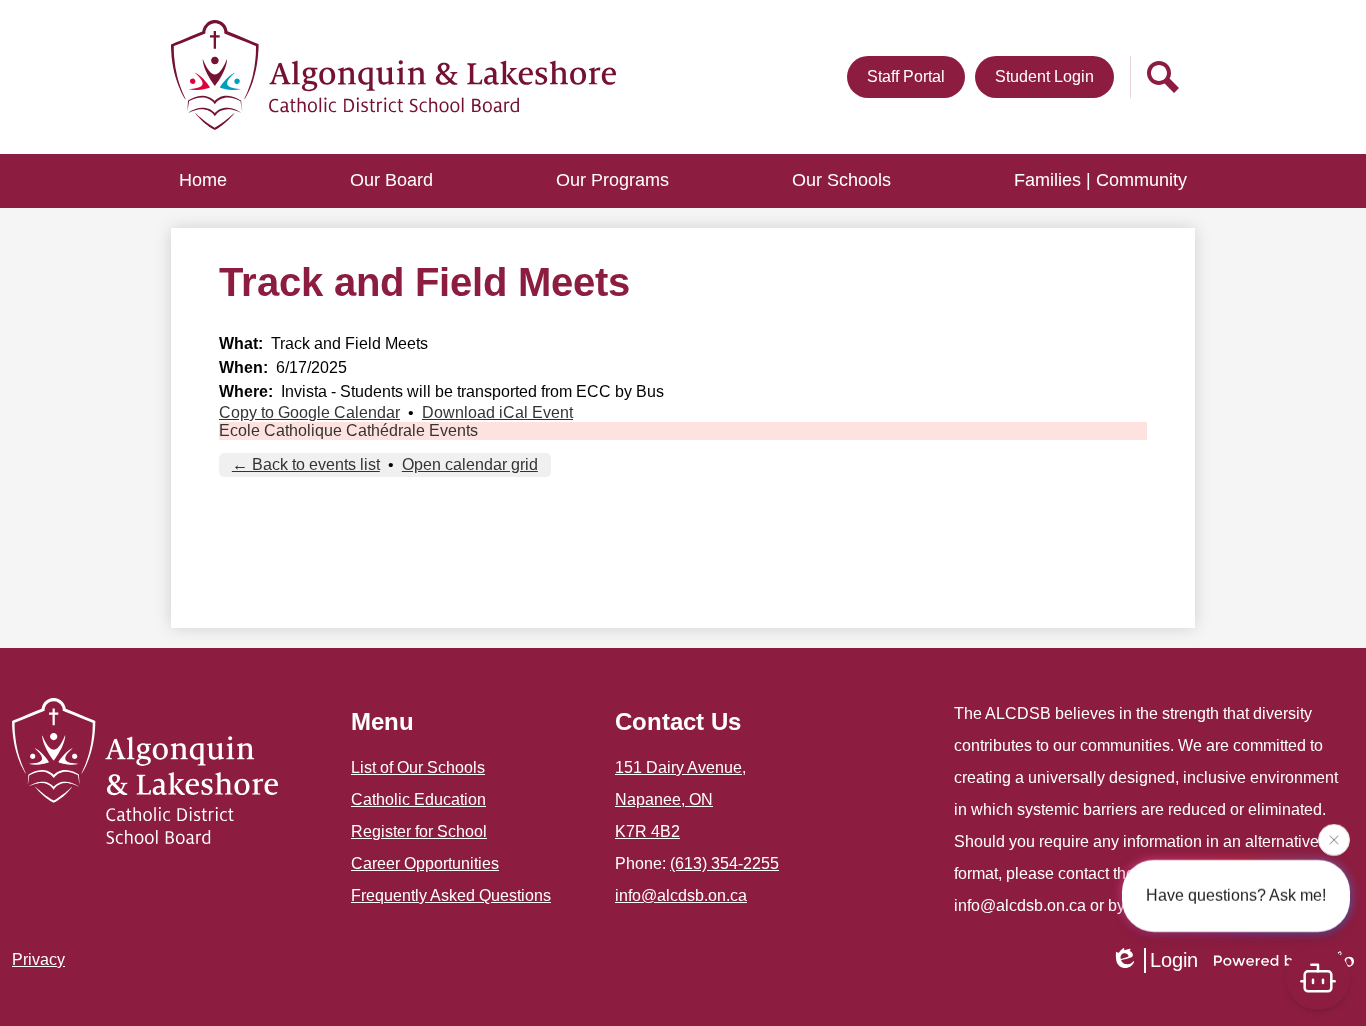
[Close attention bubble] (1334, 839)
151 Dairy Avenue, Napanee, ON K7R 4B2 (680, 799)
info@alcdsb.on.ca (681, 895)
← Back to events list (306, 464)
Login (1174, 960)
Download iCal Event (497, 412)
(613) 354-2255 (724, 863)
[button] (391, 181)
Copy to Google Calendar (309, 412)
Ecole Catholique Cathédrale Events (348, 430)
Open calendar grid (470, 464)
